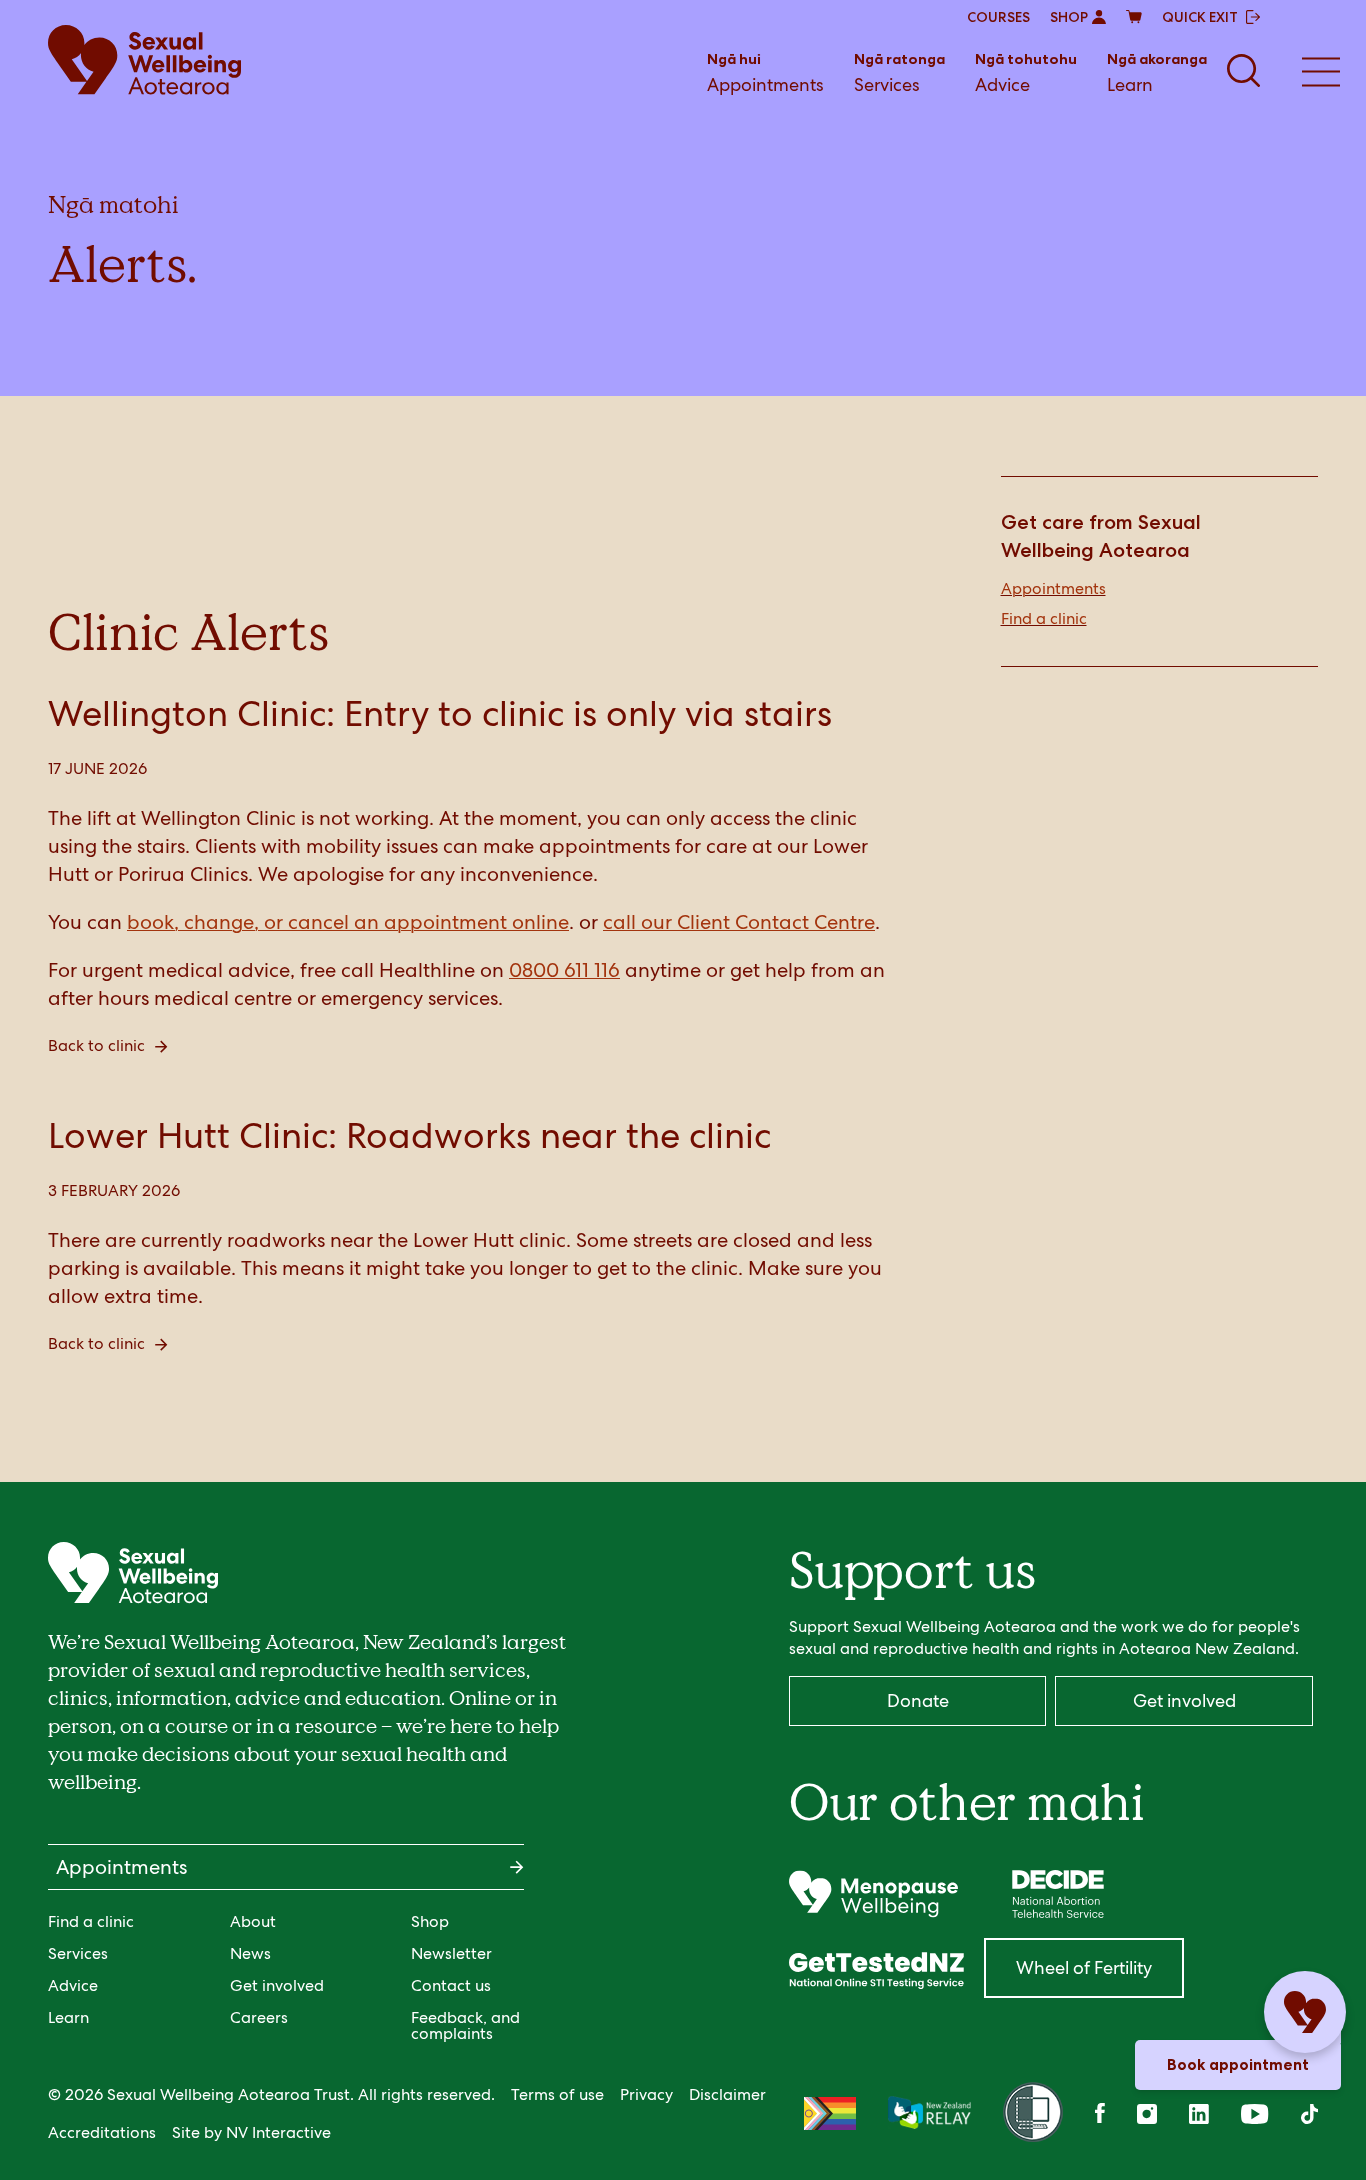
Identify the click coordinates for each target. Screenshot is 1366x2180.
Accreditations (102, 2132)
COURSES (998, 17)
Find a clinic (1044, 619)
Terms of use (557, 2094)
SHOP (1069, 17)
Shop (430, 1921)
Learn (1157, 73)
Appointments (765, 73)
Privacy (646, 2094)
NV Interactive (278, 2132)
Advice (1026, 73)
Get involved (277, 1985)
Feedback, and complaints (465, 2025)
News (250, 1953)
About (253, 1921)
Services (899, 73)
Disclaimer (727, 2094)
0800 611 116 (564, 970)
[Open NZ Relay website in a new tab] (929, 2114)
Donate (918, 1700)
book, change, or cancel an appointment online (348, 922)
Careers (259, 2017)
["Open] (873, 1894)
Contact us (451, 1985)
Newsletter (451, 1953)
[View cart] (1134, 17)
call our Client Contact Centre (739, 922)
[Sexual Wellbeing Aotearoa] (144, 60)
